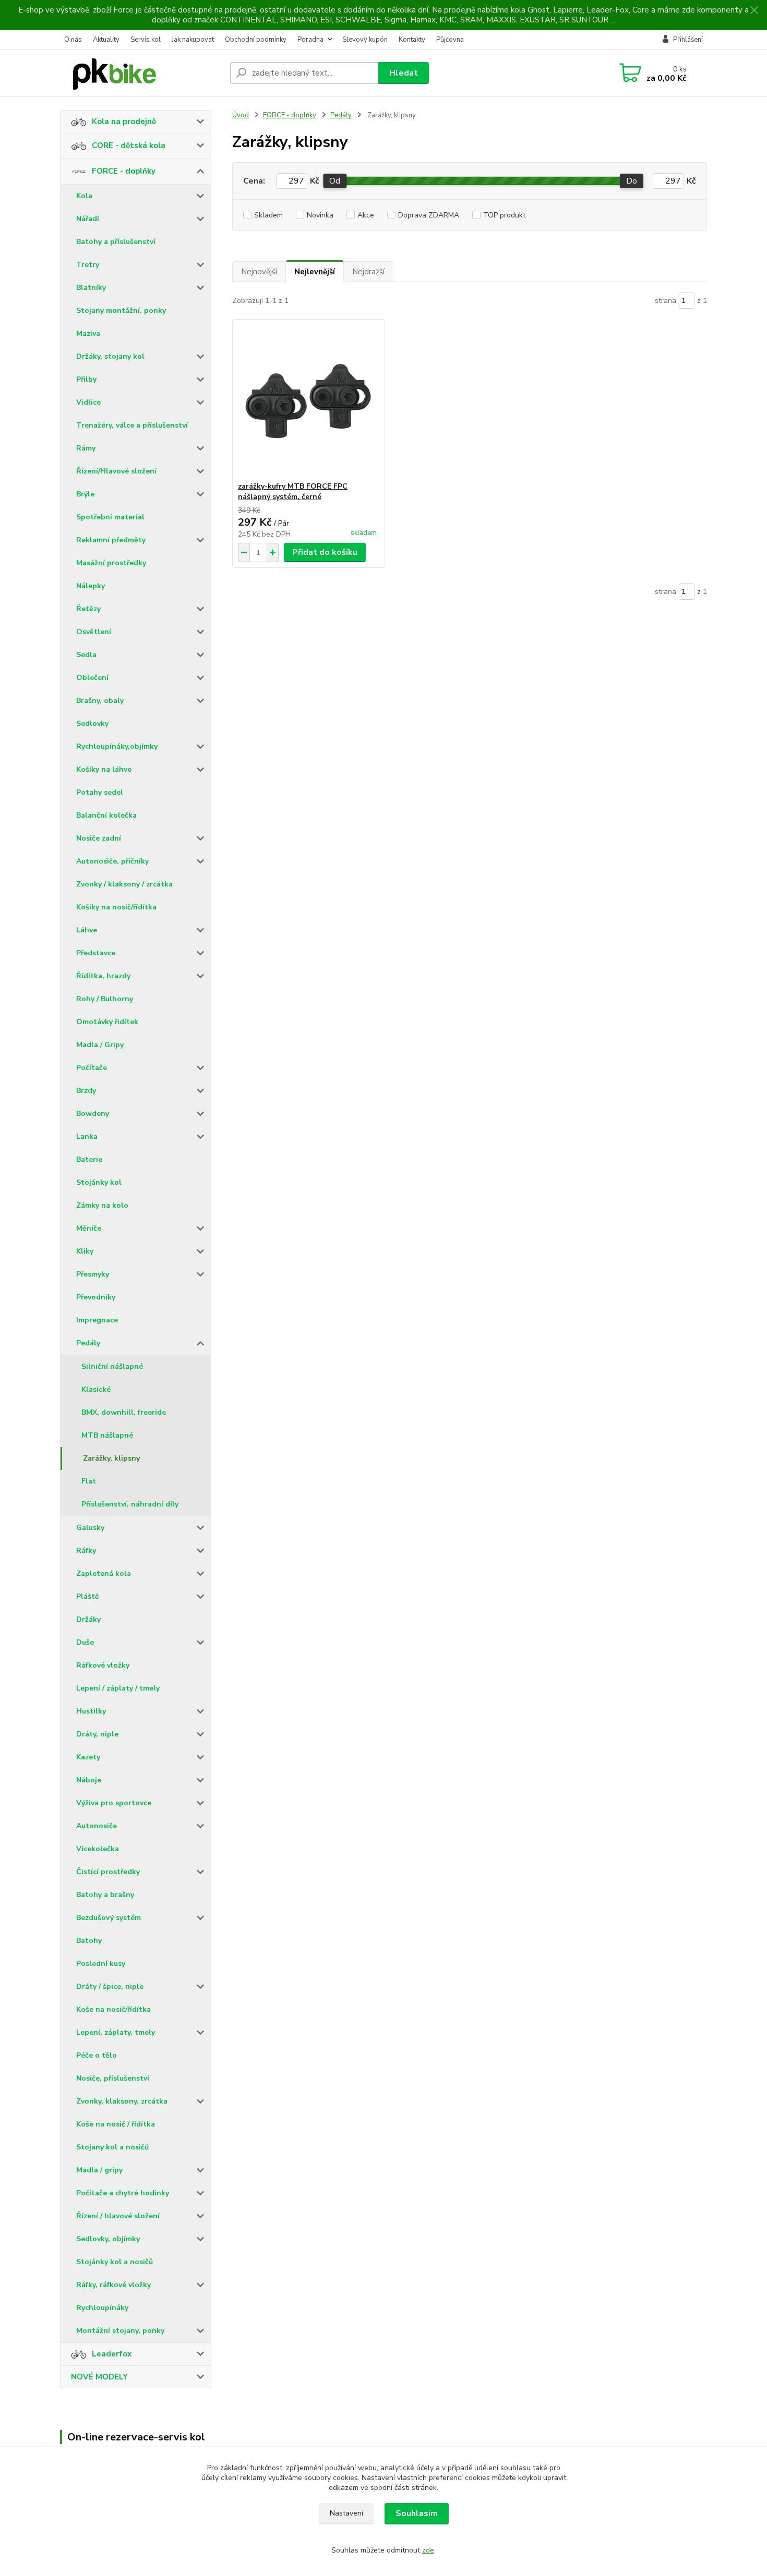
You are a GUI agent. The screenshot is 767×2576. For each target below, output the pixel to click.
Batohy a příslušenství (116, 242)
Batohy (89, 1941)
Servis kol (146, 40)
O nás (73, 40)
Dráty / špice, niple (110, 1986)
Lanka (87, 1137)
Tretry (88, 265)
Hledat (404, 73)
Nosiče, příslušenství (113, 2078)
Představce (96, 953)
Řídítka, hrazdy (103, 976)
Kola (84, 196)
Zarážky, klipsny (111, 1458)
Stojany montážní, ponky (121, 311)
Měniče (89, 1228)
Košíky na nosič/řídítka (116, 907)
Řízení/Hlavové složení (116, 471)
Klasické (96, 1389)
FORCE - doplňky (124, 171)
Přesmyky (93, 1274)
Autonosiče (97, 1826)
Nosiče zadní (99, 838)
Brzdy (86, 1091)
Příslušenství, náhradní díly (130, 1504)
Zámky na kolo (102, 1205)
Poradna (310, 40)
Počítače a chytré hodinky (123, 2193)
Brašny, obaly (100, 701)
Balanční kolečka (106, 815)
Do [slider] (632, 181)
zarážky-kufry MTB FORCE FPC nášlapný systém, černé (293, 491)
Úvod (241, 115)
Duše (85, 1642)
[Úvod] (141, 73)
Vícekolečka (98, 1849)
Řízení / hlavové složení (118, 2216)
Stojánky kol (99, 1182)
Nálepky (91, 586)
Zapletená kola (104, 1573)
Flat (89, 1481)
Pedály (88, 1343)
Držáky (88, 1619)
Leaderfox (112, 2354)
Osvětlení (94, 632)
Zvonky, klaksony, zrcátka (122, 2101)
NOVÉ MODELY (99, 2377)
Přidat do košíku (325, 552)
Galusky (90, 1528)
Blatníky (91, 288)
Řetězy (88, 609)
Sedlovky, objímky (108, 2239)
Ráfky (86, 1551)
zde (428, 2550)
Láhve (87, 930)
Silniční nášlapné (112, 1366)
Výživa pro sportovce (114, 1803)
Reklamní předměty (111, 540)
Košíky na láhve (104, 769)
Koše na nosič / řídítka (116, 2124)
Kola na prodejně (124, 121)
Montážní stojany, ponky (120, 2331)
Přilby (86, 379)
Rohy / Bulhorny (105, 999)
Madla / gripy (99, 2170)
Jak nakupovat (193, 40)
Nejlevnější (315, 272)
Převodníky (96, 1297)
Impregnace (97, 1320)
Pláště (88, 1596)
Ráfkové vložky (103, 1665)
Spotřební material (110, 517)
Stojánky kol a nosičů (115, 2262)
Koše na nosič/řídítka (113, 2009)
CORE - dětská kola (129, 145)
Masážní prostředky (111, 563)
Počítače (92, 1068)
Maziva (88, 333)
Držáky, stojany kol (110, 356)
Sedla (86, 655)
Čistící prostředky (108, 1872)
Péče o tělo (97, 2055)
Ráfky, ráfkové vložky (113, 2285)
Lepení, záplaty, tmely (116, 2032)
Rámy (86, 448)
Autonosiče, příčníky (112, 861)
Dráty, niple (97, 1734)
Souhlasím (417, 2513)
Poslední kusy (101, 1964)
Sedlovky (92, 724)
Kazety (88, 1757)
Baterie (89, 1159)
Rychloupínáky (102, 2308)
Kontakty (412, 40)
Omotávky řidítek (107, 1022)
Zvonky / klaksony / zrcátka (124, 884)
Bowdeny (93, 1114)
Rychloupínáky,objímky (117, 746)
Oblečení (92, 678)
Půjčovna (450, 40)
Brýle (85, 494)
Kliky (85, 1251)
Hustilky (91, 1711)
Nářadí (88, 219)
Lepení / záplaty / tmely (118, 1688)
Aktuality (106, 40)
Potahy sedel (100, 792)
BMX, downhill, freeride (124, 1412)
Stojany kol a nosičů (112, 2147)
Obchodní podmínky (256, 40)
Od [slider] (335, 181)
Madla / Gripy (100, 1045)
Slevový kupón (365, 40)
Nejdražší (368, 272)
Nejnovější (259, 272)
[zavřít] (754, 10)
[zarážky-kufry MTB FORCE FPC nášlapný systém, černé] (309, 400)
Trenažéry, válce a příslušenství (132, 425)
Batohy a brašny (105, 1895)
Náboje (89, 1780)
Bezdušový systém (109, 1918)
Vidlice (88, 402)
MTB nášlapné (107, 1435)
